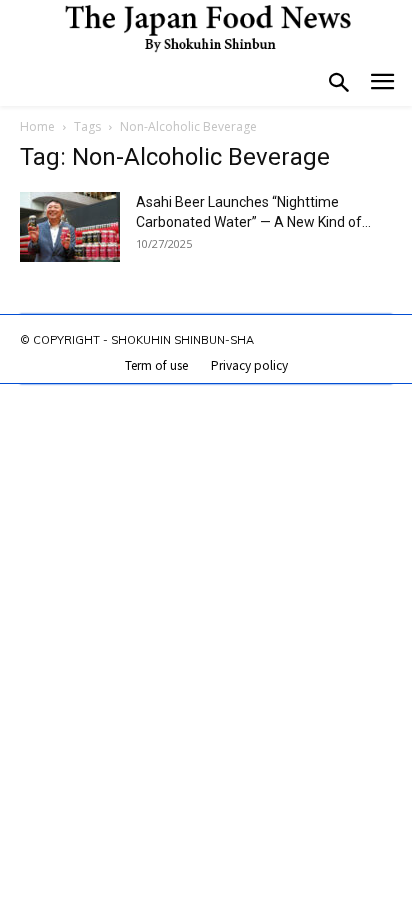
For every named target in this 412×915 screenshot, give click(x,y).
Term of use (156, 364)
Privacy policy (249, 364)
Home (37, 126)
